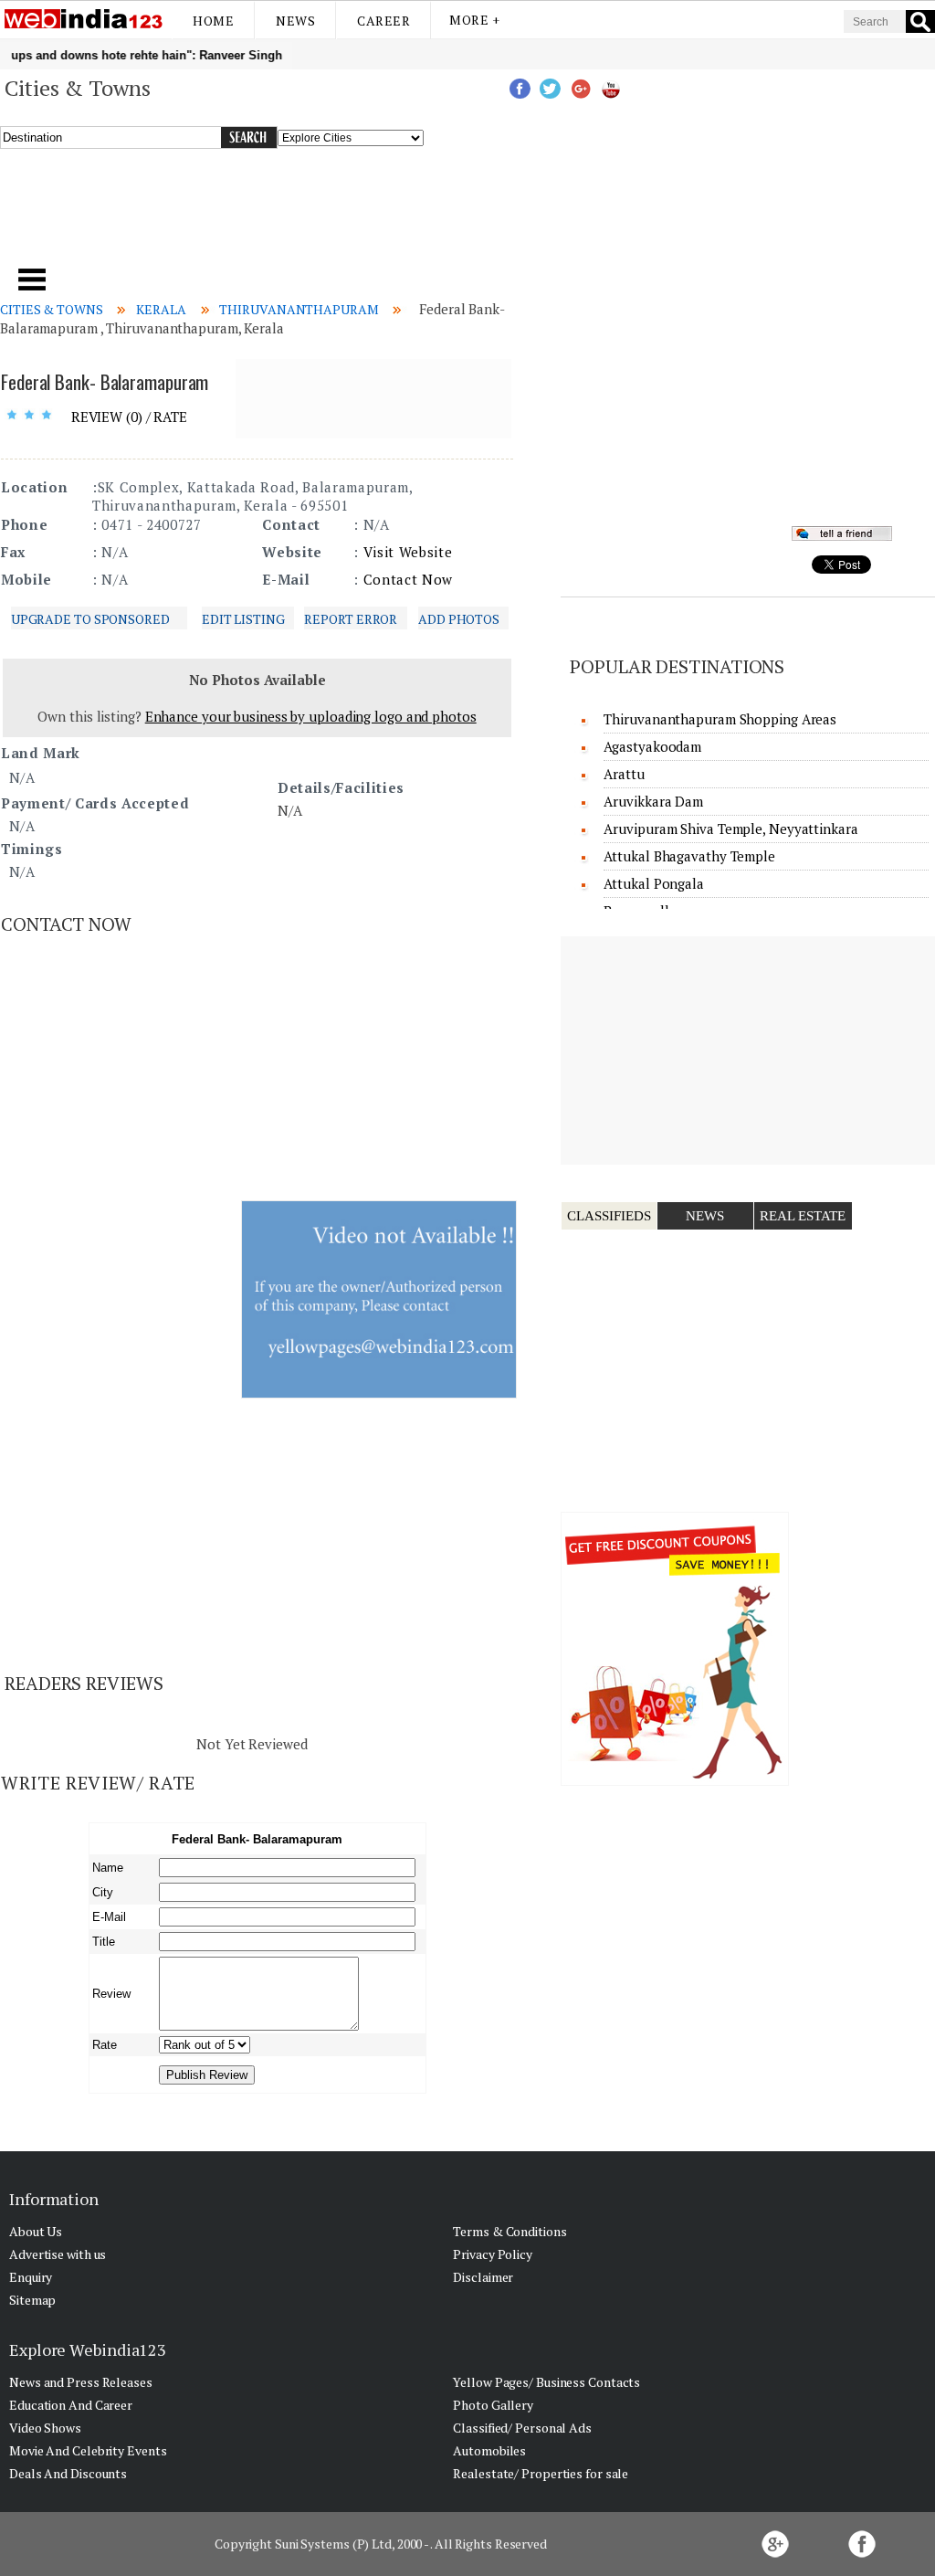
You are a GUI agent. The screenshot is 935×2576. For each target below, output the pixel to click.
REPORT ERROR (351, 619)
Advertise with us (58, 2254)
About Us (36, 2231)
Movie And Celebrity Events (88, 2450)
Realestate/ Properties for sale (541, 2473)
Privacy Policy (493, 2254)
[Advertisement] (318, 218)
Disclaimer (483, 2277)
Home (213, 21)
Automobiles (489, 2450)
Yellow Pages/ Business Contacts (546, 2382)
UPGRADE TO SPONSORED (90, 619)
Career (383, 21)
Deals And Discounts (68, 2473)
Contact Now (408, 579)
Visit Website (408, 552)
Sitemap (32, 2300)
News (295, 21)
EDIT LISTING (243, 619)
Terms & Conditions (510, 2231)
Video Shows (45, 2428)
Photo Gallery (493, 2405)
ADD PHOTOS (459, 619)
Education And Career (71, 2405)
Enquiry (31, 2277)
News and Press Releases (81, 2382)
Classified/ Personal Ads (522, 2428)
